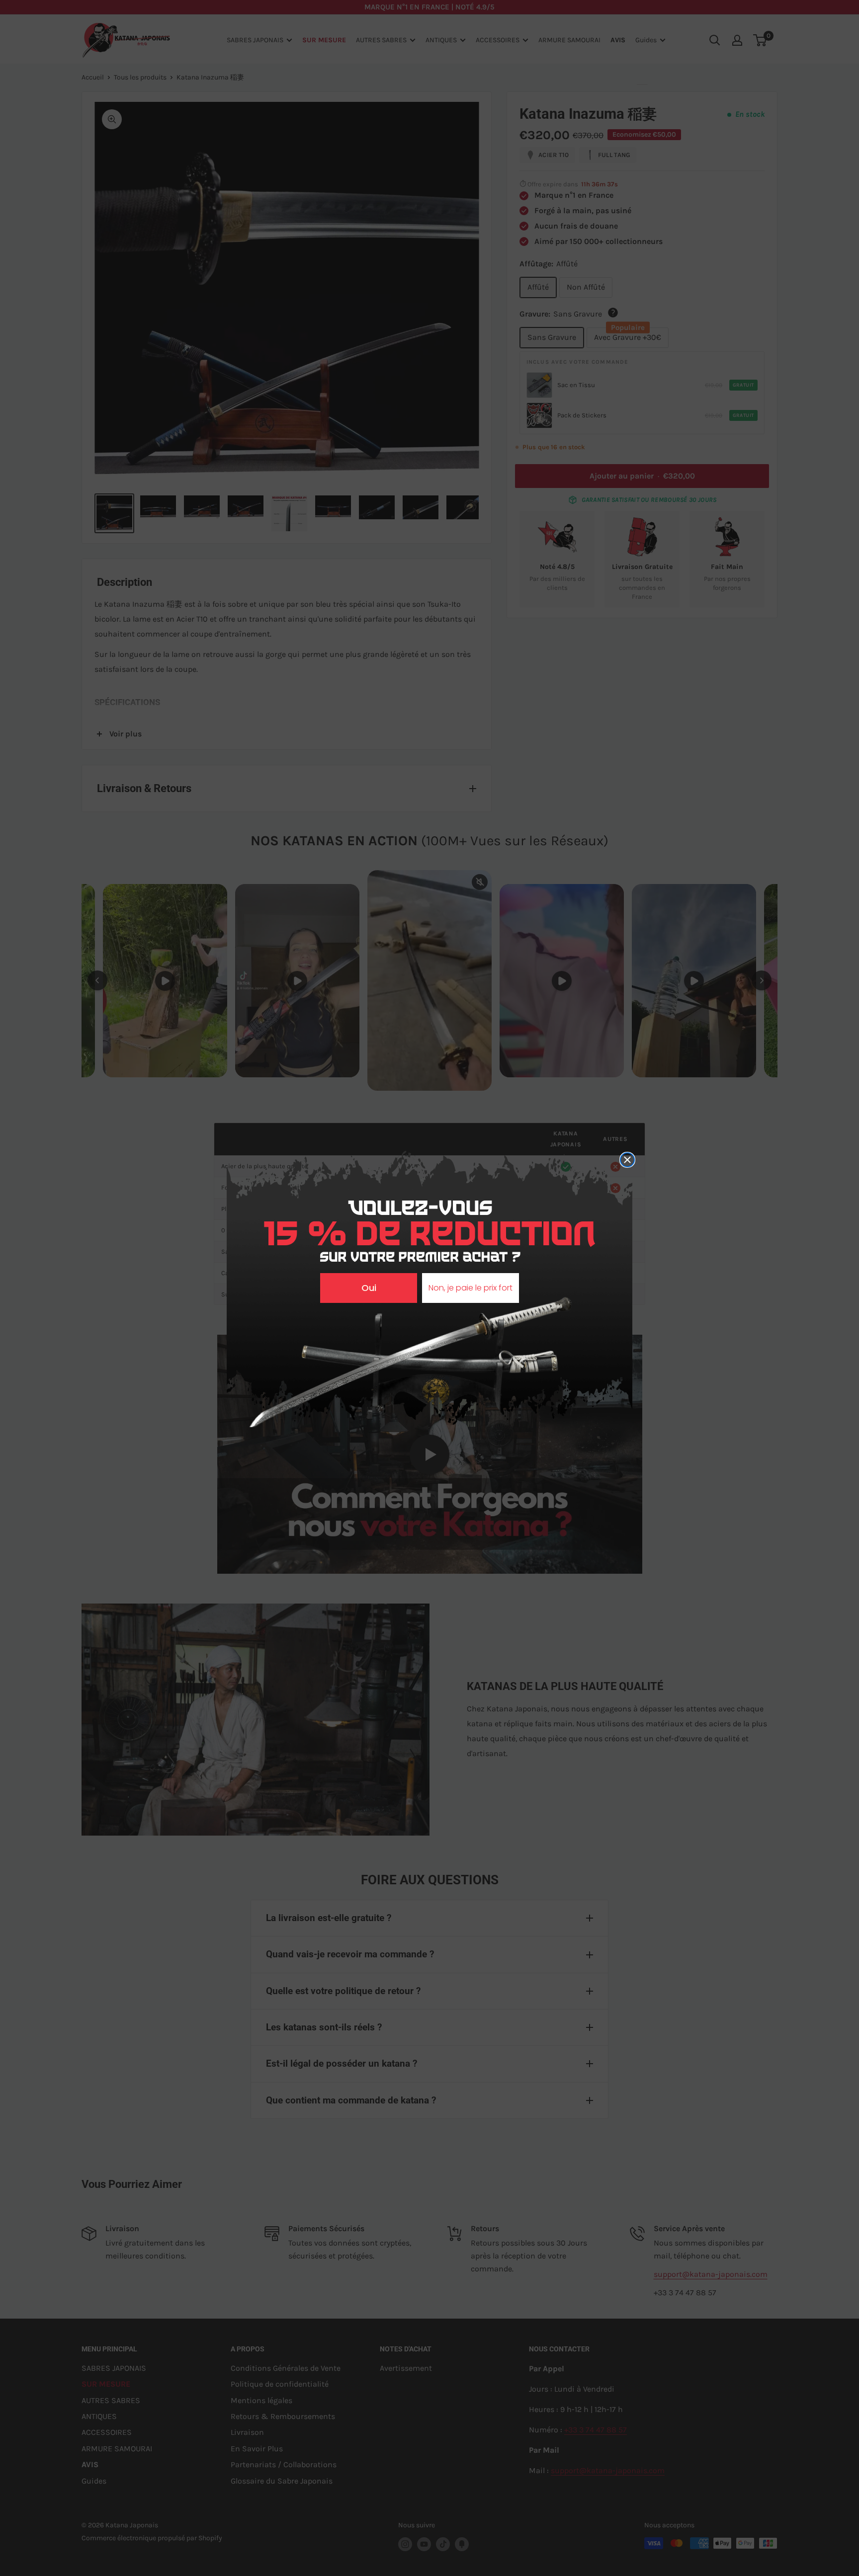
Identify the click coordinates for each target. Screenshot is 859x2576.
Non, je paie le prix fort (471, 1288)
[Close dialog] (627, 1160)
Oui (369, 1288)
